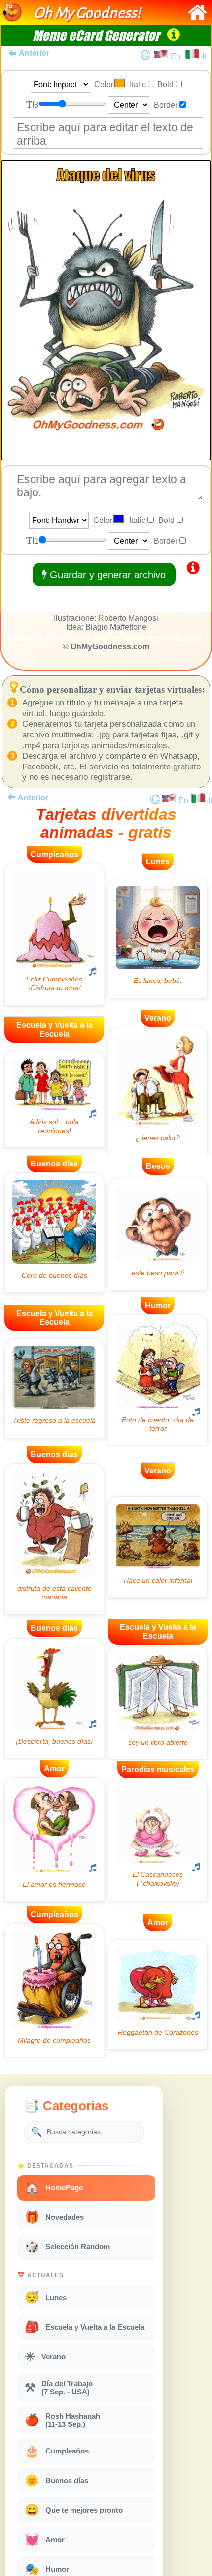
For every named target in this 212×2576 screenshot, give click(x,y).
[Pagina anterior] (11, 797)
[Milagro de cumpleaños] (54, 1991)
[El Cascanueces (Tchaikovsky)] (158, 1840)
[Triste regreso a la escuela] (54, 1388)
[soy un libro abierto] (158, 1702)
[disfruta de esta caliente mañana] (54, 1539)
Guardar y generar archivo (106, 575)
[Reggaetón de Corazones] (158, 1994)
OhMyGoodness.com (110, 647)
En (177, 56)
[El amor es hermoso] (54, 1840)
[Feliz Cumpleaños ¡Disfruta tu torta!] (54, 934)
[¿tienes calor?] (158, 1091)
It (204, 56)
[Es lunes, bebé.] (158, 938)
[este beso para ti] (158, 1234)
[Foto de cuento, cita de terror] (158, 1380)
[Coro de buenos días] (54, 1233)
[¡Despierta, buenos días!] (54, 1699)
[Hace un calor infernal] (158, 1547)
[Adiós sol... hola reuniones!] (54, 1099)
